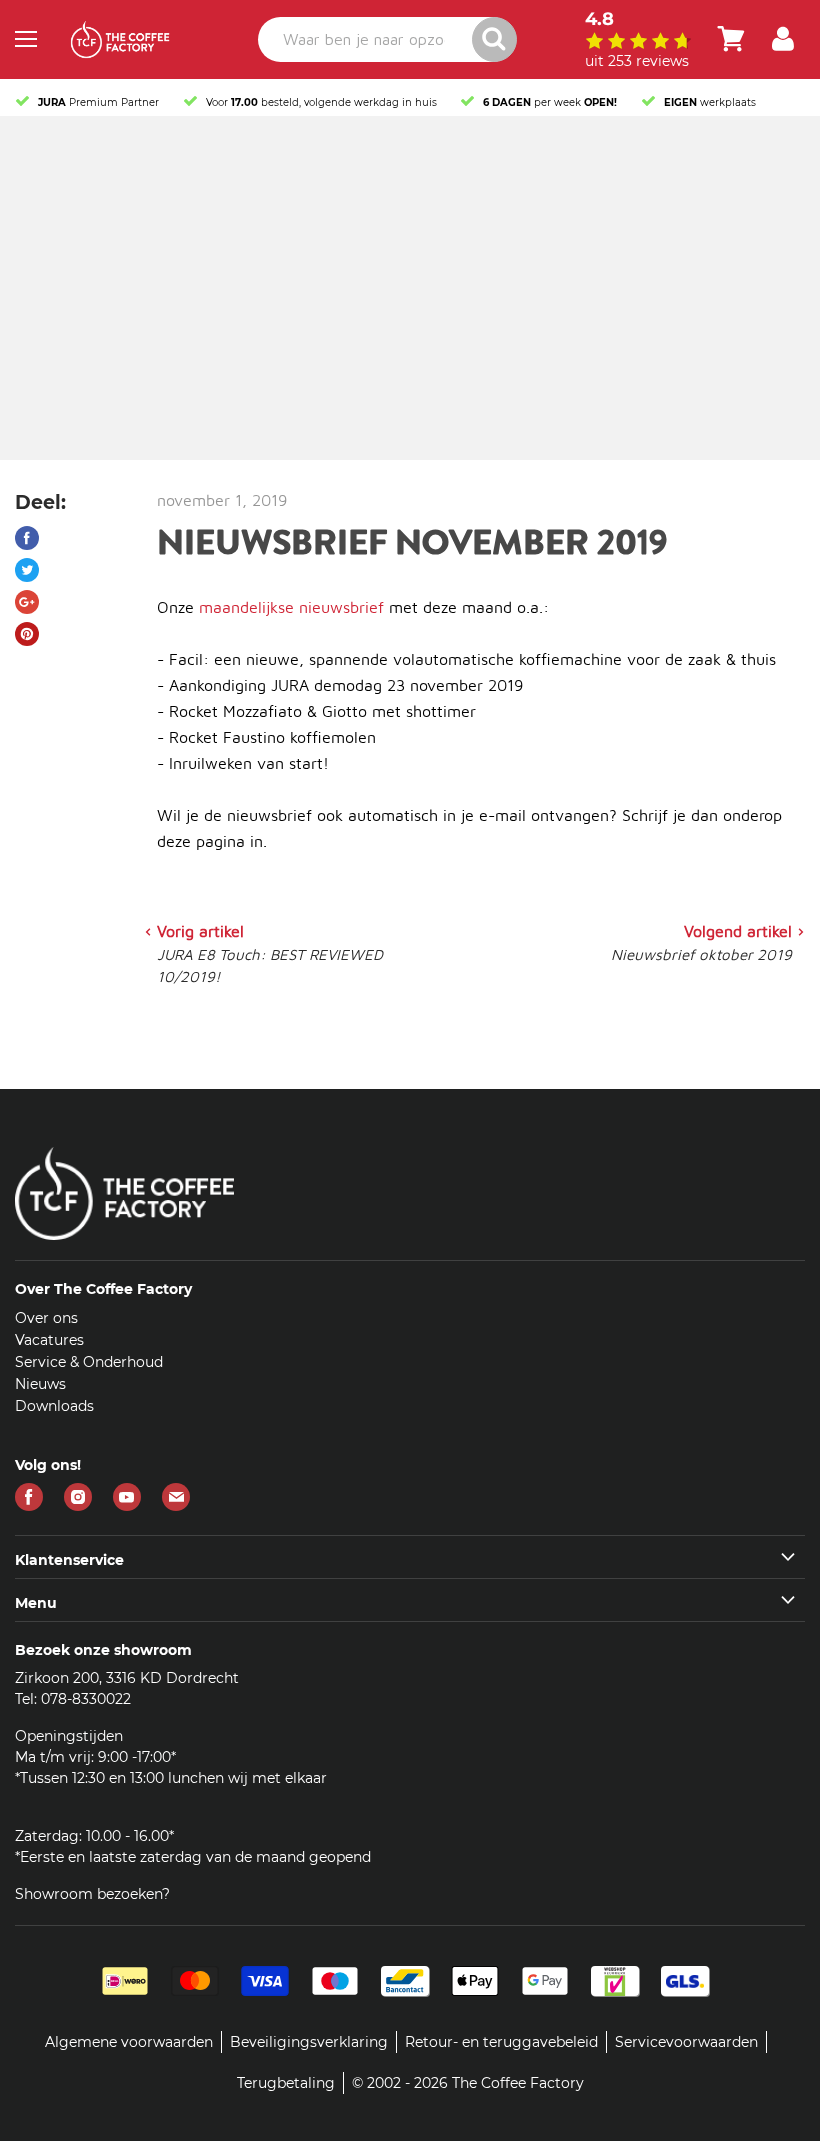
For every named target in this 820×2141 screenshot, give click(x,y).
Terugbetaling (286, 2083)
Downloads (54, 1406)
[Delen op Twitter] (27, 570)
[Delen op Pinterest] (27, 634)
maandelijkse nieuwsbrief (291, 608)
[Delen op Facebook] (27, 538)
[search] (386, 39)
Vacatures (49, 1340)
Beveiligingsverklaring (309, 2042)
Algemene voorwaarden (129, 2042)
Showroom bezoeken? (92, 1894)
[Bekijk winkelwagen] (731, 39)
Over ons (46, 1318)
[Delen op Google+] (27, 602)
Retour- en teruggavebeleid (501, 2042)
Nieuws (40, 1384)
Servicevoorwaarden (686, 2042)
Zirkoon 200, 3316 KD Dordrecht (127, 1678)
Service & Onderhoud (89, 1362)
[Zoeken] (494, 39)
